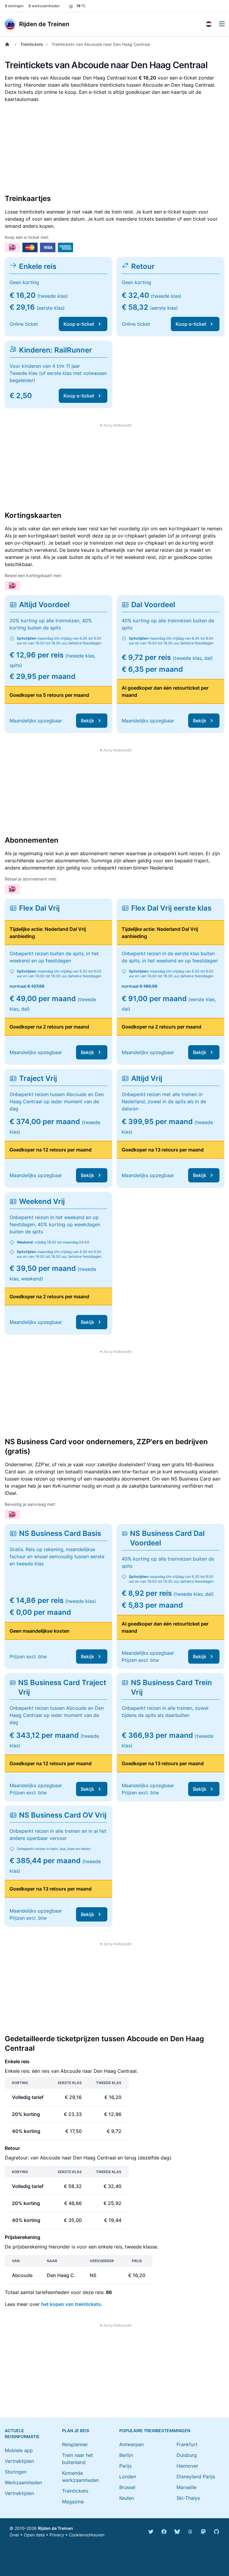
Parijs (125, 2466)
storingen (14, 6)
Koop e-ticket (79, 324)
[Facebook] (164, 2532)
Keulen (127, 2498)
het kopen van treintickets (71, 2304)
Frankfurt (187, 2444)
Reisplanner (75, 2444)
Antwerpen (131, 2444)
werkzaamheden (44, 6)
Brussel (127, 2487)
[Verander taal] (209, 24)
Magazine (73, 2502)
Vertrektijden (19, 2461)
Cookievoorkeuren (87, 2535)
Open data (34, 2535)
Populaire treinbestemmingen (155, 2431)
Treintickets (32, 44)
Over (14, 2535)
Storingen (16, 2472)
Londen (128, 2477)
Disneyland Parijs (196, 2477)
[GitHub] (216, 2532)
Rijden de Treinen (55, 2528)
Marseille (187, 2487)
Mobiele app (19, 2450)
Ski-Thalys (188, 2498)
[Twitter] (151, 2532)
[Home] (8, 44)
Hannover (187, 2466)
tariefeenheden (52, 2292)
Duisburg (187, 2455)
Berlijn (126, 2455)
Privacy (57, 2535)
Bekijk (88, 721)
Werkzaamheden (23, 2483)
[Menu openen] (222, 24)
